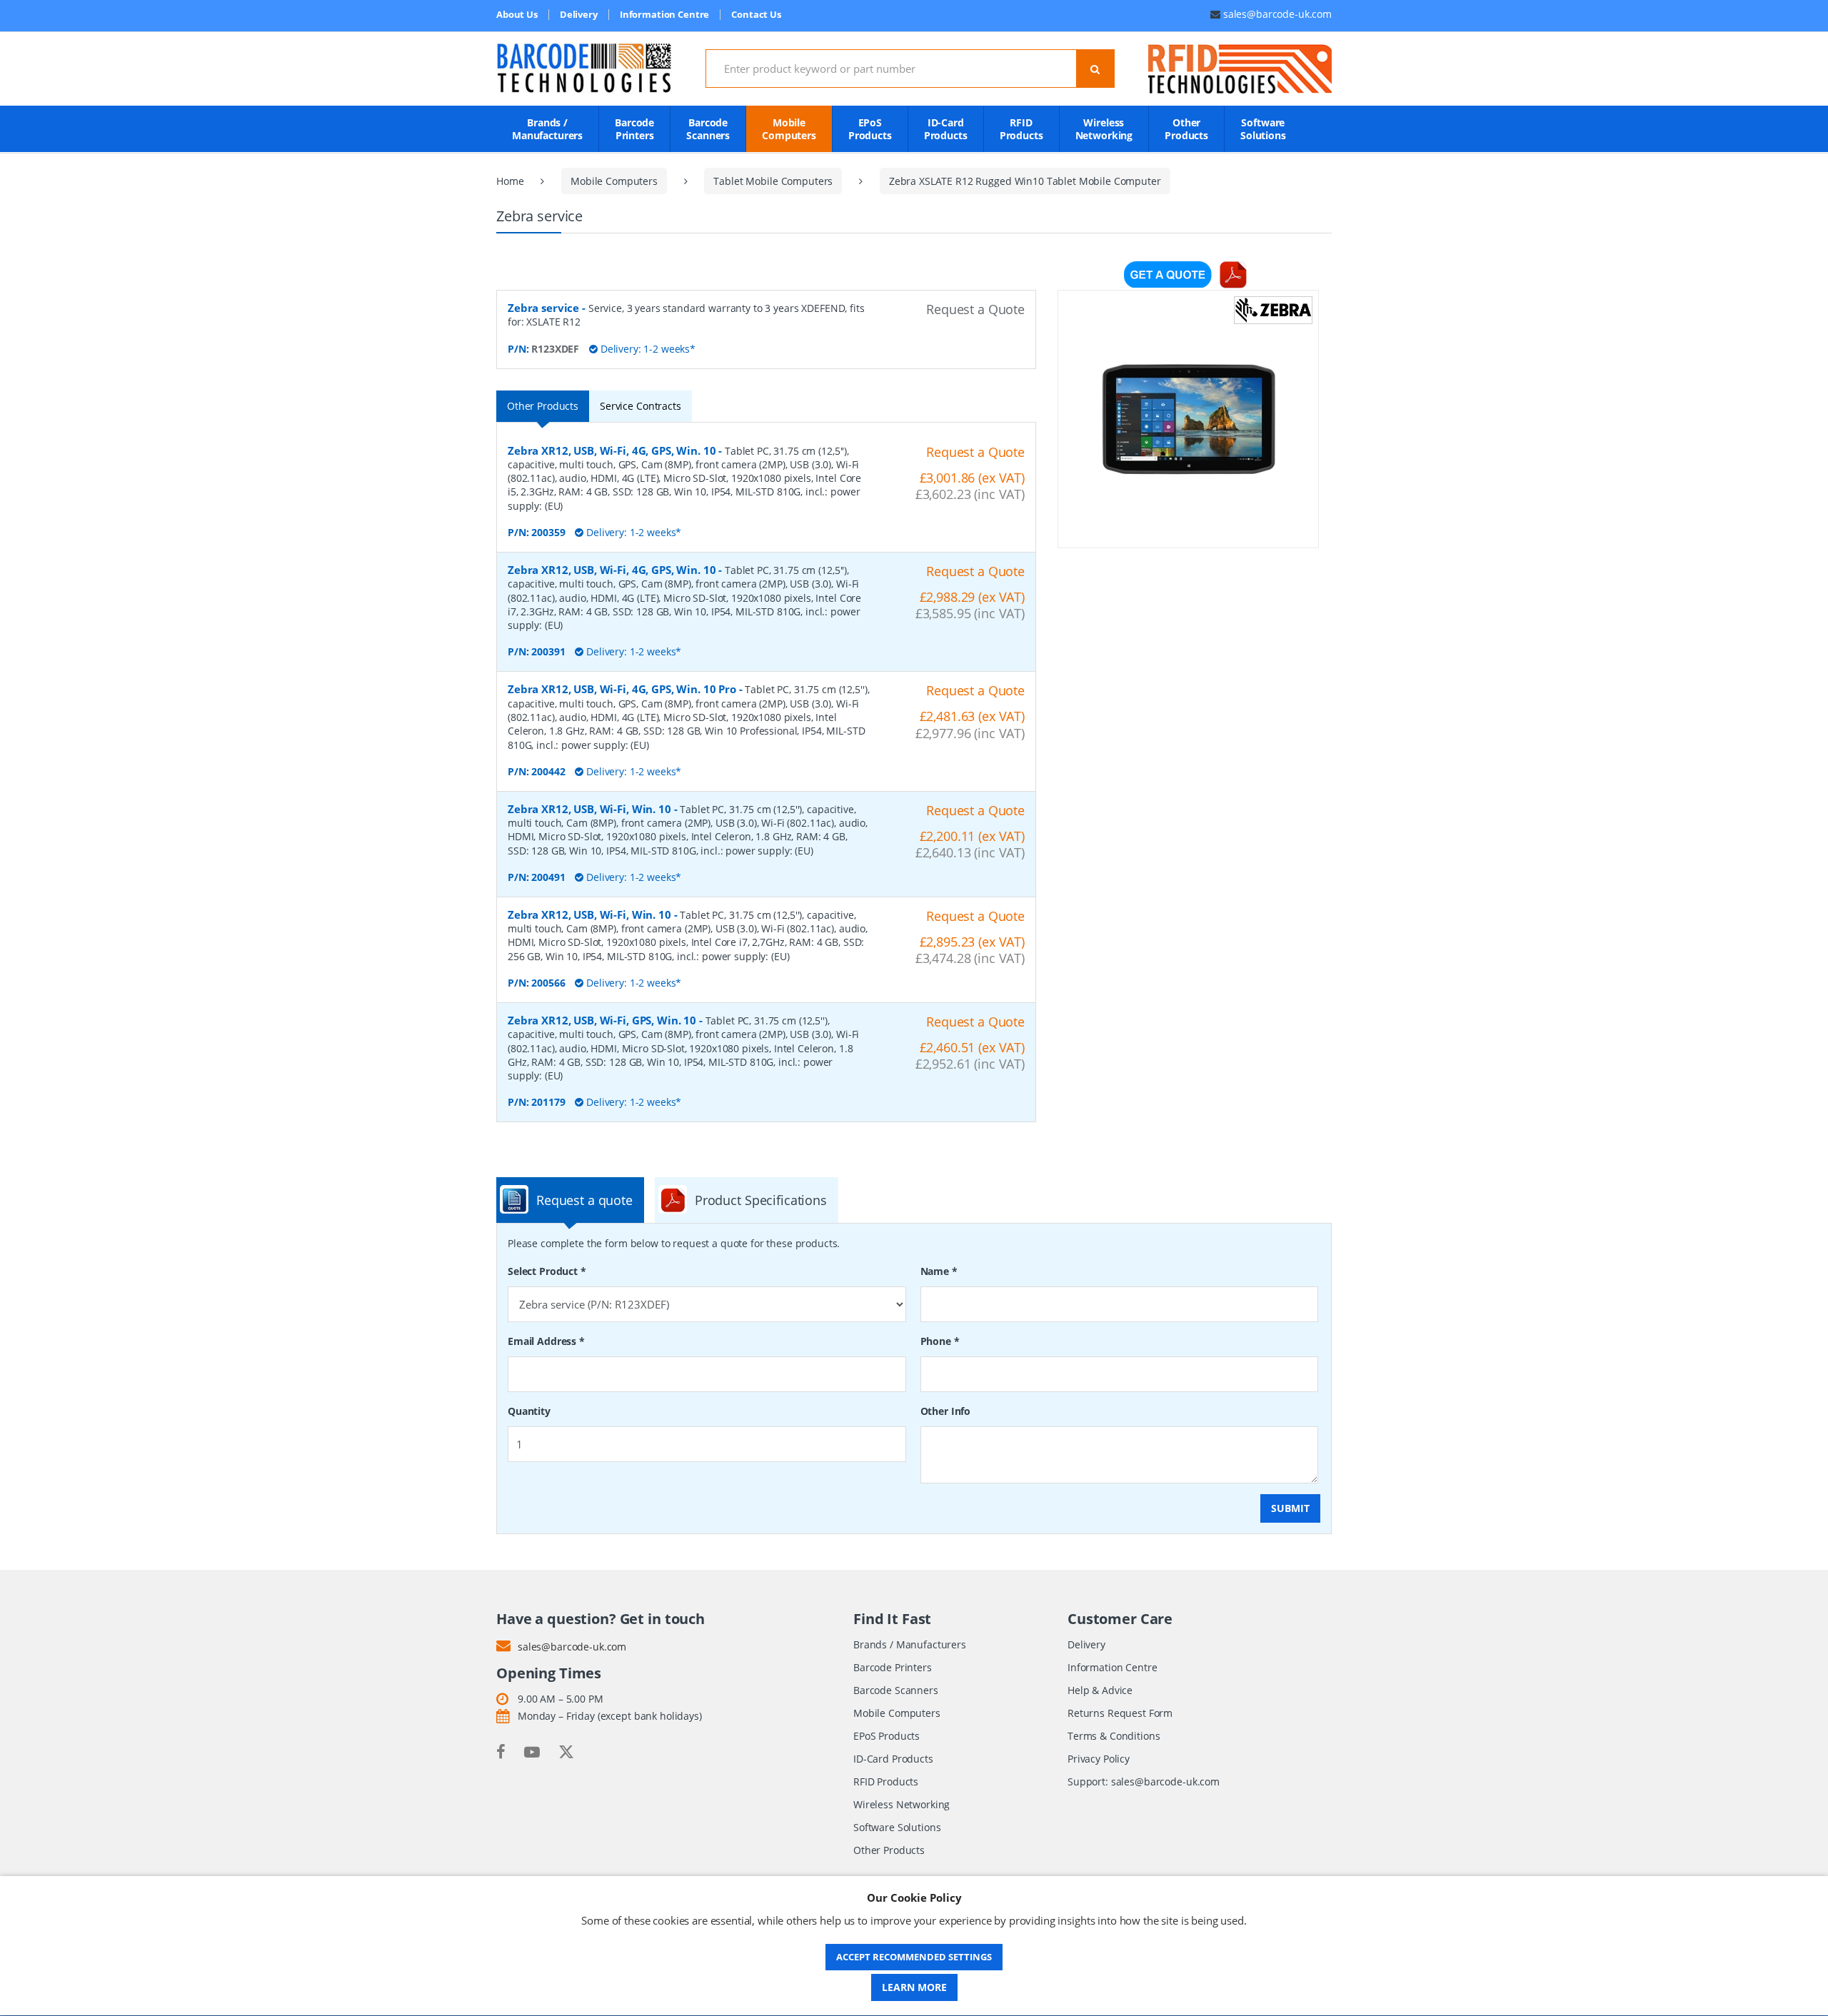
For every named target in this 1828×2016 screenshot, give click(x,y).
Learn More (914, 1987)
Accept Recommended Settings (914, 1957)
